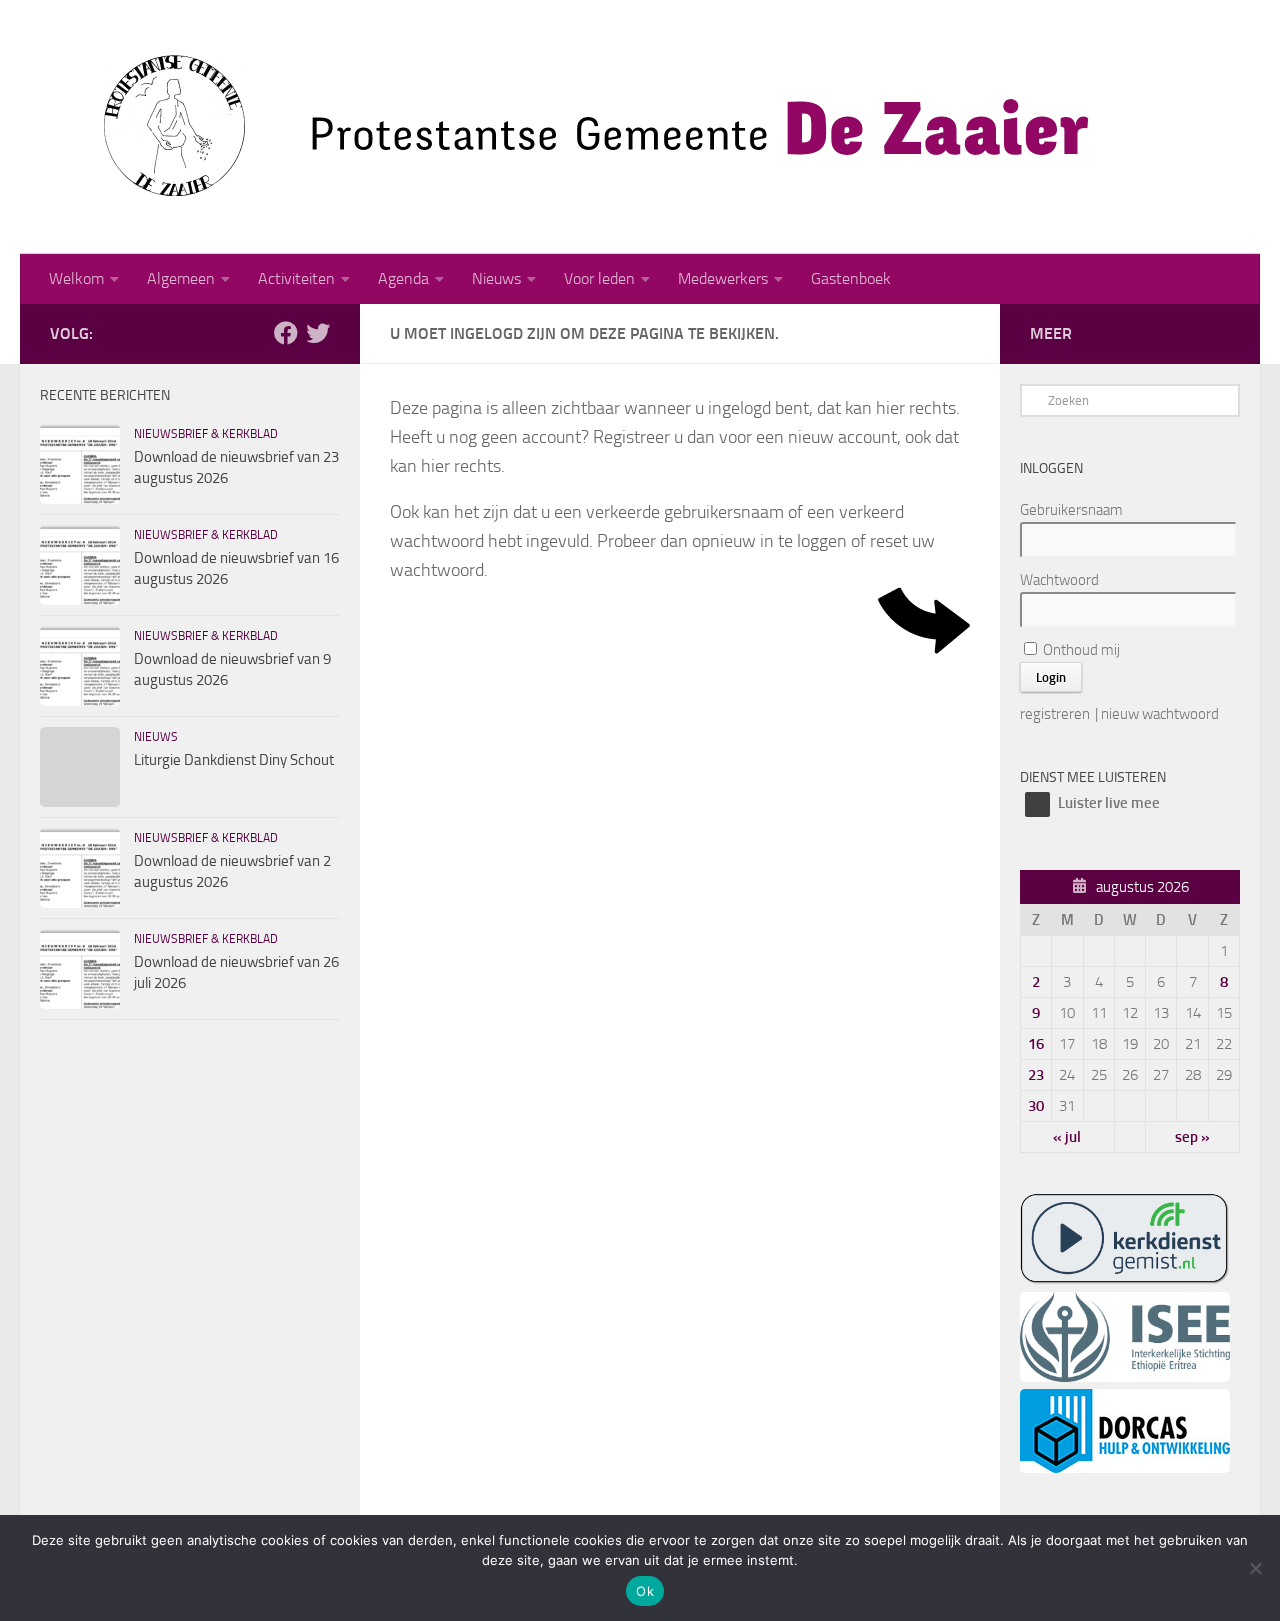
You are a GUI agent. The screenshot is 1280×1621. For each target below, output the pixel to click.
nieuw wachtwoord (1160, 714)
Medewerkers (723, 278)
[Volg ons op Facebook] (286, 333)
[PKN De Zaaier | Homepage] (570, 127)
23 (1036, 1075)
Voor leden (599, 278)
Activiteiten (296, 278)
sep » (1192, 1137)
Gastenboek (851, 278)
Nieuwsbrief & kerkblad (206, 434)
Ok (645, 1591)
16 (1036, 1044)
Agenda (403, 278)
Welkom (76, 278)
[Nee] (1255, 1568)
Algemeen (181, 278)
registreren (1055, 714)
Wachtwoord (1059, 580)
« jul (1067, 1137)
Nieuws (496, 278)
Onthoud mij (1080, 650)
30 (1036, 1106)
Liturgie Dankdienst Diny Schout (234, 760)
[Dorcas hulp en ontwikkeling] (1125, 1468)
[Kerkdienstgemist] (1125, 1280)
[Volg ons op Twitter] (318, 333)
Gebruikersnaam (1071, 510)
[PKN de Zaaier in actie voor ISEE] (1125, 1377)
